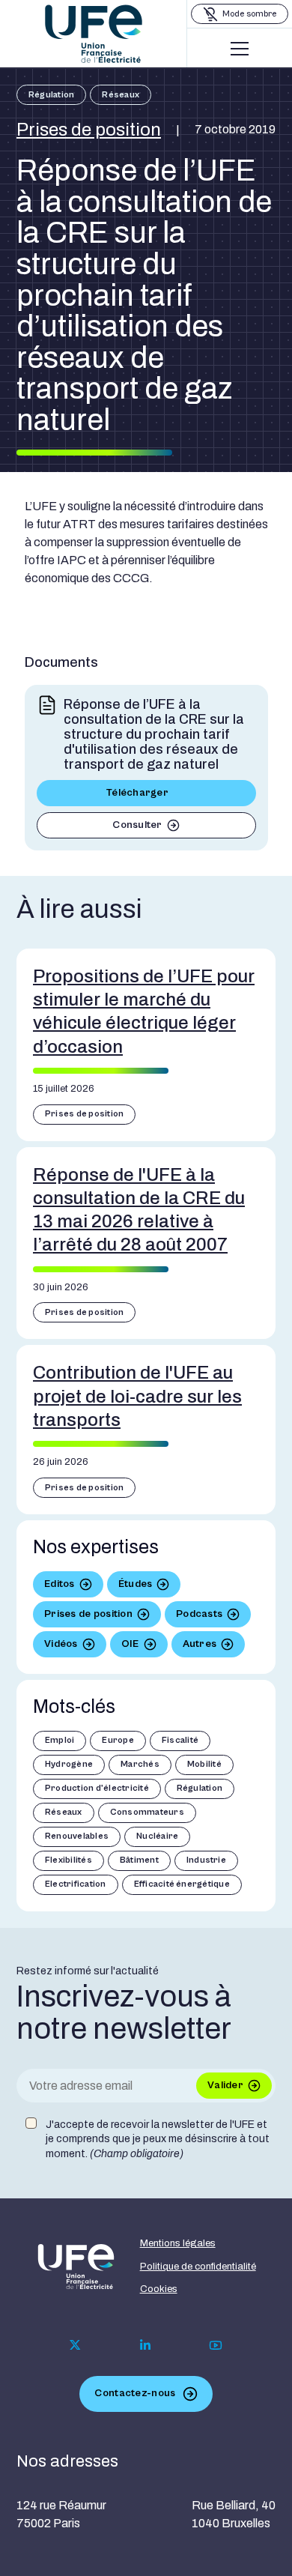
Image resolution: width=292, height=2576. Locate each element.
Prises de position (89, 130)
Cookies (159, 2289)
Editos (60, 1584)
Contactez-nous (135, 2393)
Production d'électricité (97, 1788)
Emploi (60, 1740)
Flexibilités (69, 1860)
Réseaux (121, 95)
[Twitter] (75, 2345)
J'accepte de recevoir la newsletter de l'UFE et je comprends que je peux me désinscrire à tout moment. (158, 2139)
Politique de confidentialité (198, 2267)
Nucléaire (157, 1836)
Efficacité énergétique (182, 1884)
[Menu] (240, 49)
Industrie (206, 1860)
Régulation (51, 95)
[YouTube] (216, 2345)
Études (136, 1584)
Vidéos (61, 1644)
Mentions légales (178, 2243)
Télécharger (137, 793)
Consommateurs (147, 1812)
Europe (118, 1740)
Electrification (76, 1884)
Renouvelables (77, 1836)
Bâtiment (139, 1860)
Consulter (137, 825)
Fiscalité (180, 1740)
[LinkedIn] (145, 2345)
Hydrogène (69, 1764)
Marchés (140, 1764)
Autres (200, 1644)
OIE (130, 1644)
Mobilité (204, 1764)
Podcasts (199, 1614)
